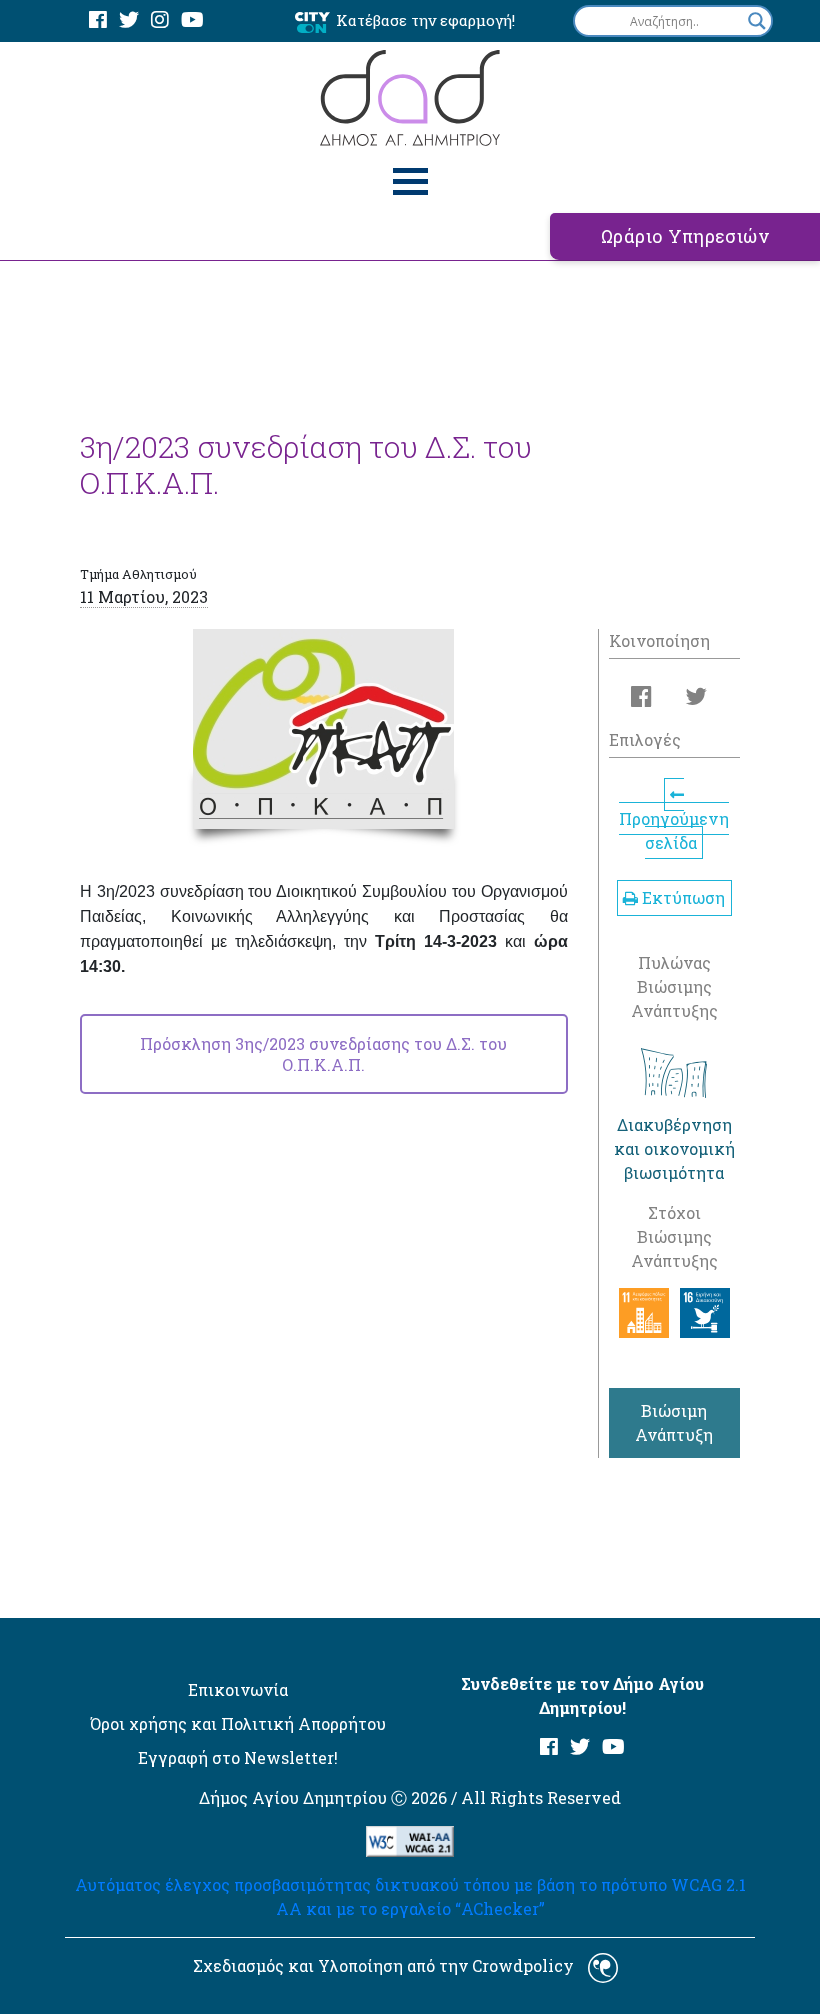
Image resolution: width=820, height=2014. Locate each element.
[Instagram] (160, 20)
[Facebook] (98, 20)
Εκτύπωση (681, 897)
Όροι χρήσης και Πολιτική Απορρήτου (238, 1723)
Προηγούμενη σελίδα (674, 830)
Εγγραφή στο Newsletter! (238, 1757)
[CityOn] (312, 21)
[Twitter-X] (129, 20)
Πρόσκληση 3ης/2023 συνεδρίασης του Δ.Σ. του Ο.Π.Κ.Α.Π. (323, 1054)
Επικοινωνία (238, 1689)
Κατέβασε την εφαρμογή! (425, 20)
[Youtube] (192, 20)
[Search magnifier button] (757, 21)
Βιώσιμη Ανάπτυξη (674, 1422)
